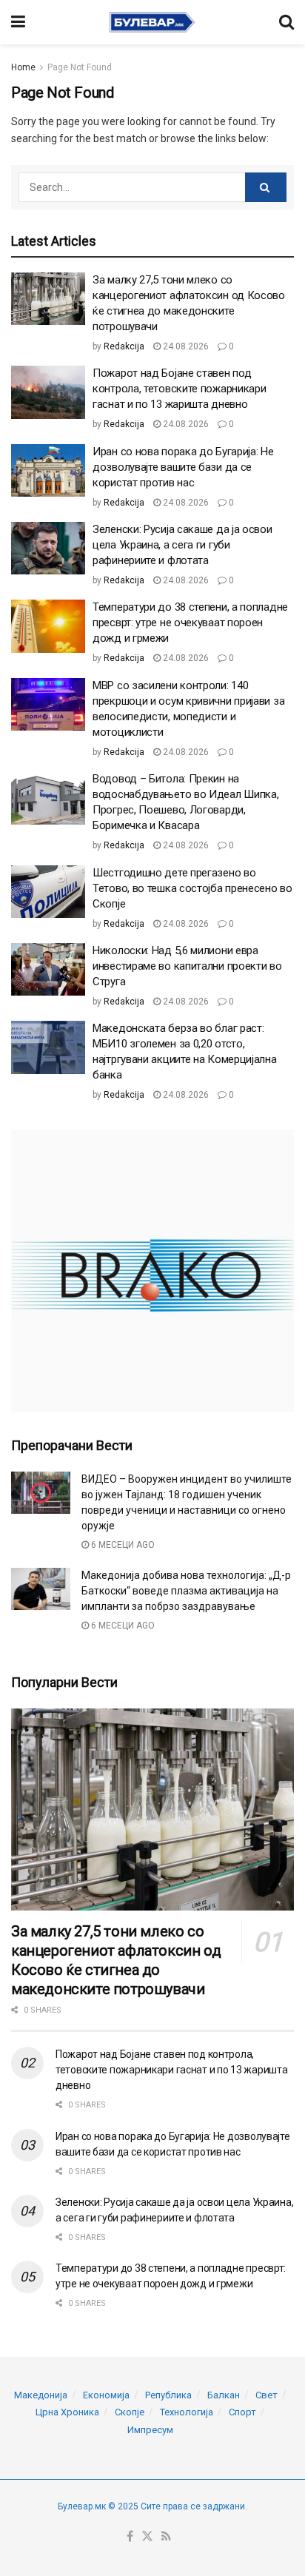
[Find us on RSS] (166, 2537)
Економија (106, 2395)
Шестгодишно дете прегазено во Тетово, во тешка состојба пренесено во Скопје (192, 888)
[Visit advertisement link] (152, 1271)
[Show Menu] (18, 22)
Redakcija (124, 346)
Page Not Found (80, 67)
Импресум (150, 2430)
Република (168, 2395)
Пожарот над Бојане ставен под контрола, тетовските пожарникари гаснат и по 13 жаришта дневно (179, 389)
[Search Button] (286, 22)
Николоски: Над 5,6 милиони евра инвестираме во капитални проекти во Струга (187, 966)
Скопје (130, 2412)
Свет (267, 2395)
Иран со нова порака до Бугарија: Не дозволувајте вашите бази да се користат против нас (183, 467)
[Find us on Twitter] (147, 2537)
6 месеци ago (122, 1545)
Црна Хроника (67, 2412)
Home (23, 67)
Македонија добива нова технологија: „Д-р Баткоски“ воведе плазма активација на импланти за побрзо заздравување (186, 1591)
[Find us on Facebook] (130, 2537)
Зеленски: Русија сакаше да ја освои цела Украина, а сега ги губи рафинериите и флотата (182, 545)
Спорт (242, 2412)
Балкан (224, 2395)
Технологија (187, 2412)
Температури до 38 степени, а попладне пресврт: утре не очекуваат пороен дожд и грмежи (190, 623)
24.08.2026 (185, 346)
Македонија (41, 2395)
